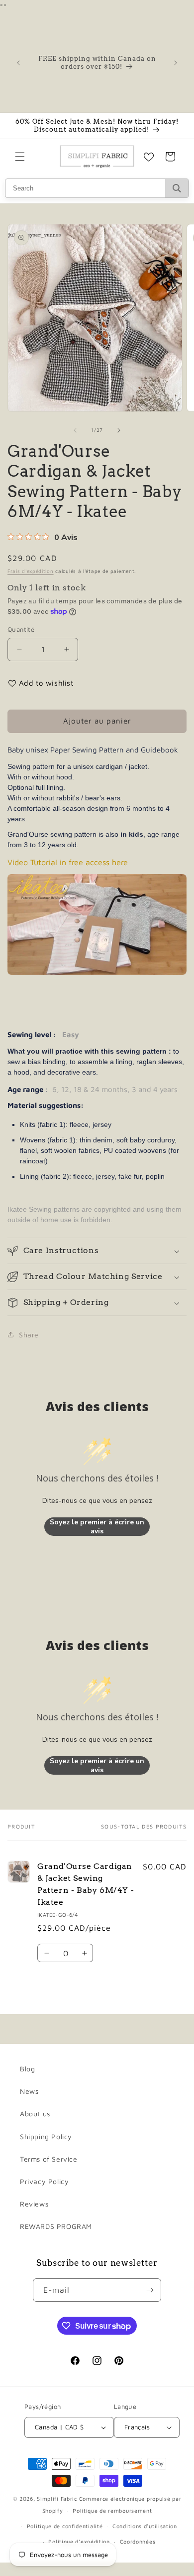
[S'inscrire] (150, 2290)
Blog (27, 2069)
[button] (20, 157)
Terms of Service (49, 2159)
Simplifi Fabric (57, 2498)
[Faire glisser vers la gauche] (75, 430)
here (120, 862)
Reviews (34, 2204)
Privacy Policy (44, 2181)
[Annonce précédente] (18, 63)
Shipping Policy (46, 2136)
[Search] (177, 188)
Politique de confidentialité (65, 2526)
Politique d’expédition (79, 2541)
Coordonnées (138, 2541)
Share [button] (29, 1335)
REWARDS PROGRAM (56, 2226)
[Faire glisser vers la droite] (119, 430)
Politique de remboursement (112, 2510)
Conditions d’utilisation (145, 2526)
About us (35, 2114)
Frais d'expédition (31, 571)
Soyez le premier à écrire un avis (97, 1527)
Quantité (21, 629)
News (29, 2091)
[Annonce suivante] (176, 63)
